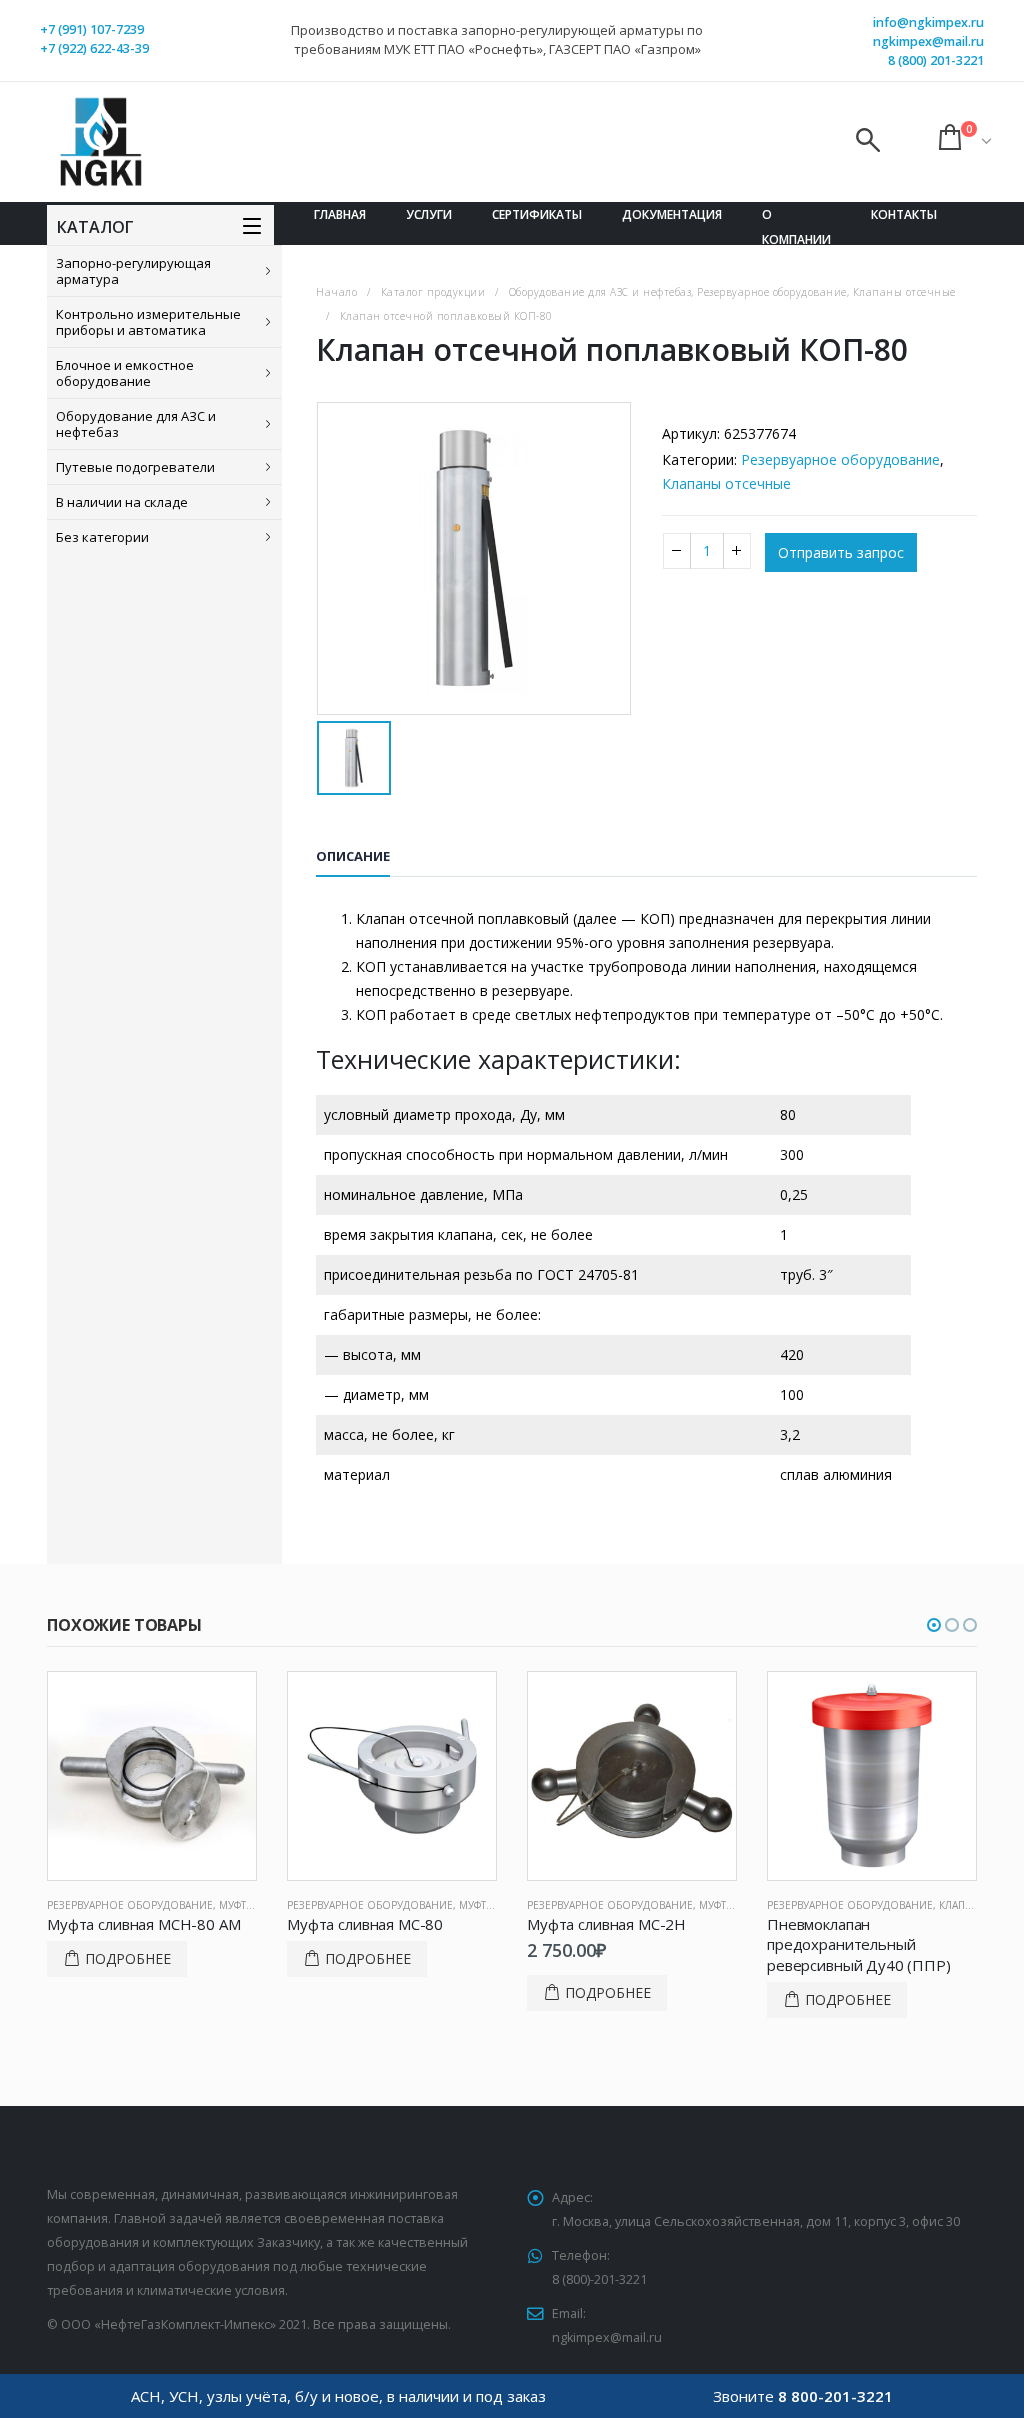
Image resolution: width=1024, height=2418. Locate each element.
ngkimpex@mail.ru (928, 41)
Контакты (904, 214)
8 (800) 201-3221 (936, 60)
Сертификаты (537, 214)
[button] (934, 1625)
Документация (672, 214)
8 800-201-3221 (835, 2396)
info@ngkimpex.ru (928, 22)
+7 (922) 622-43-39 (94, 48)
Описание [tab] (353, 856)
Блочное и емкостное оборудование (125, 373)
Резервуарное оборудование (840, 459)
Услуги (429, 214)
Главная (340, 214)
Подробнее (128, 1958)
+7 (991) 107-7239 (92, 29)
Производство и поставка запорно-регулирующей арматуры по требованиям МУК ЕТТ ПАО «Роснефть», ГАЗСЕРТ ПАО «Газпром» (497, 39)
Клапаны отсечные (726, 483)
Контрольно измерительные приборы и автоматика (148, 322)
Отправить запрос (841, 552)
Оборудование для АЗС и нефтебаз (136, 424)
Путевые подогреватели (135, 467)
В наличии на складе (122, 502)
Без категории (102, 537)
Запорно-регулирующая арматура (133, 271)
